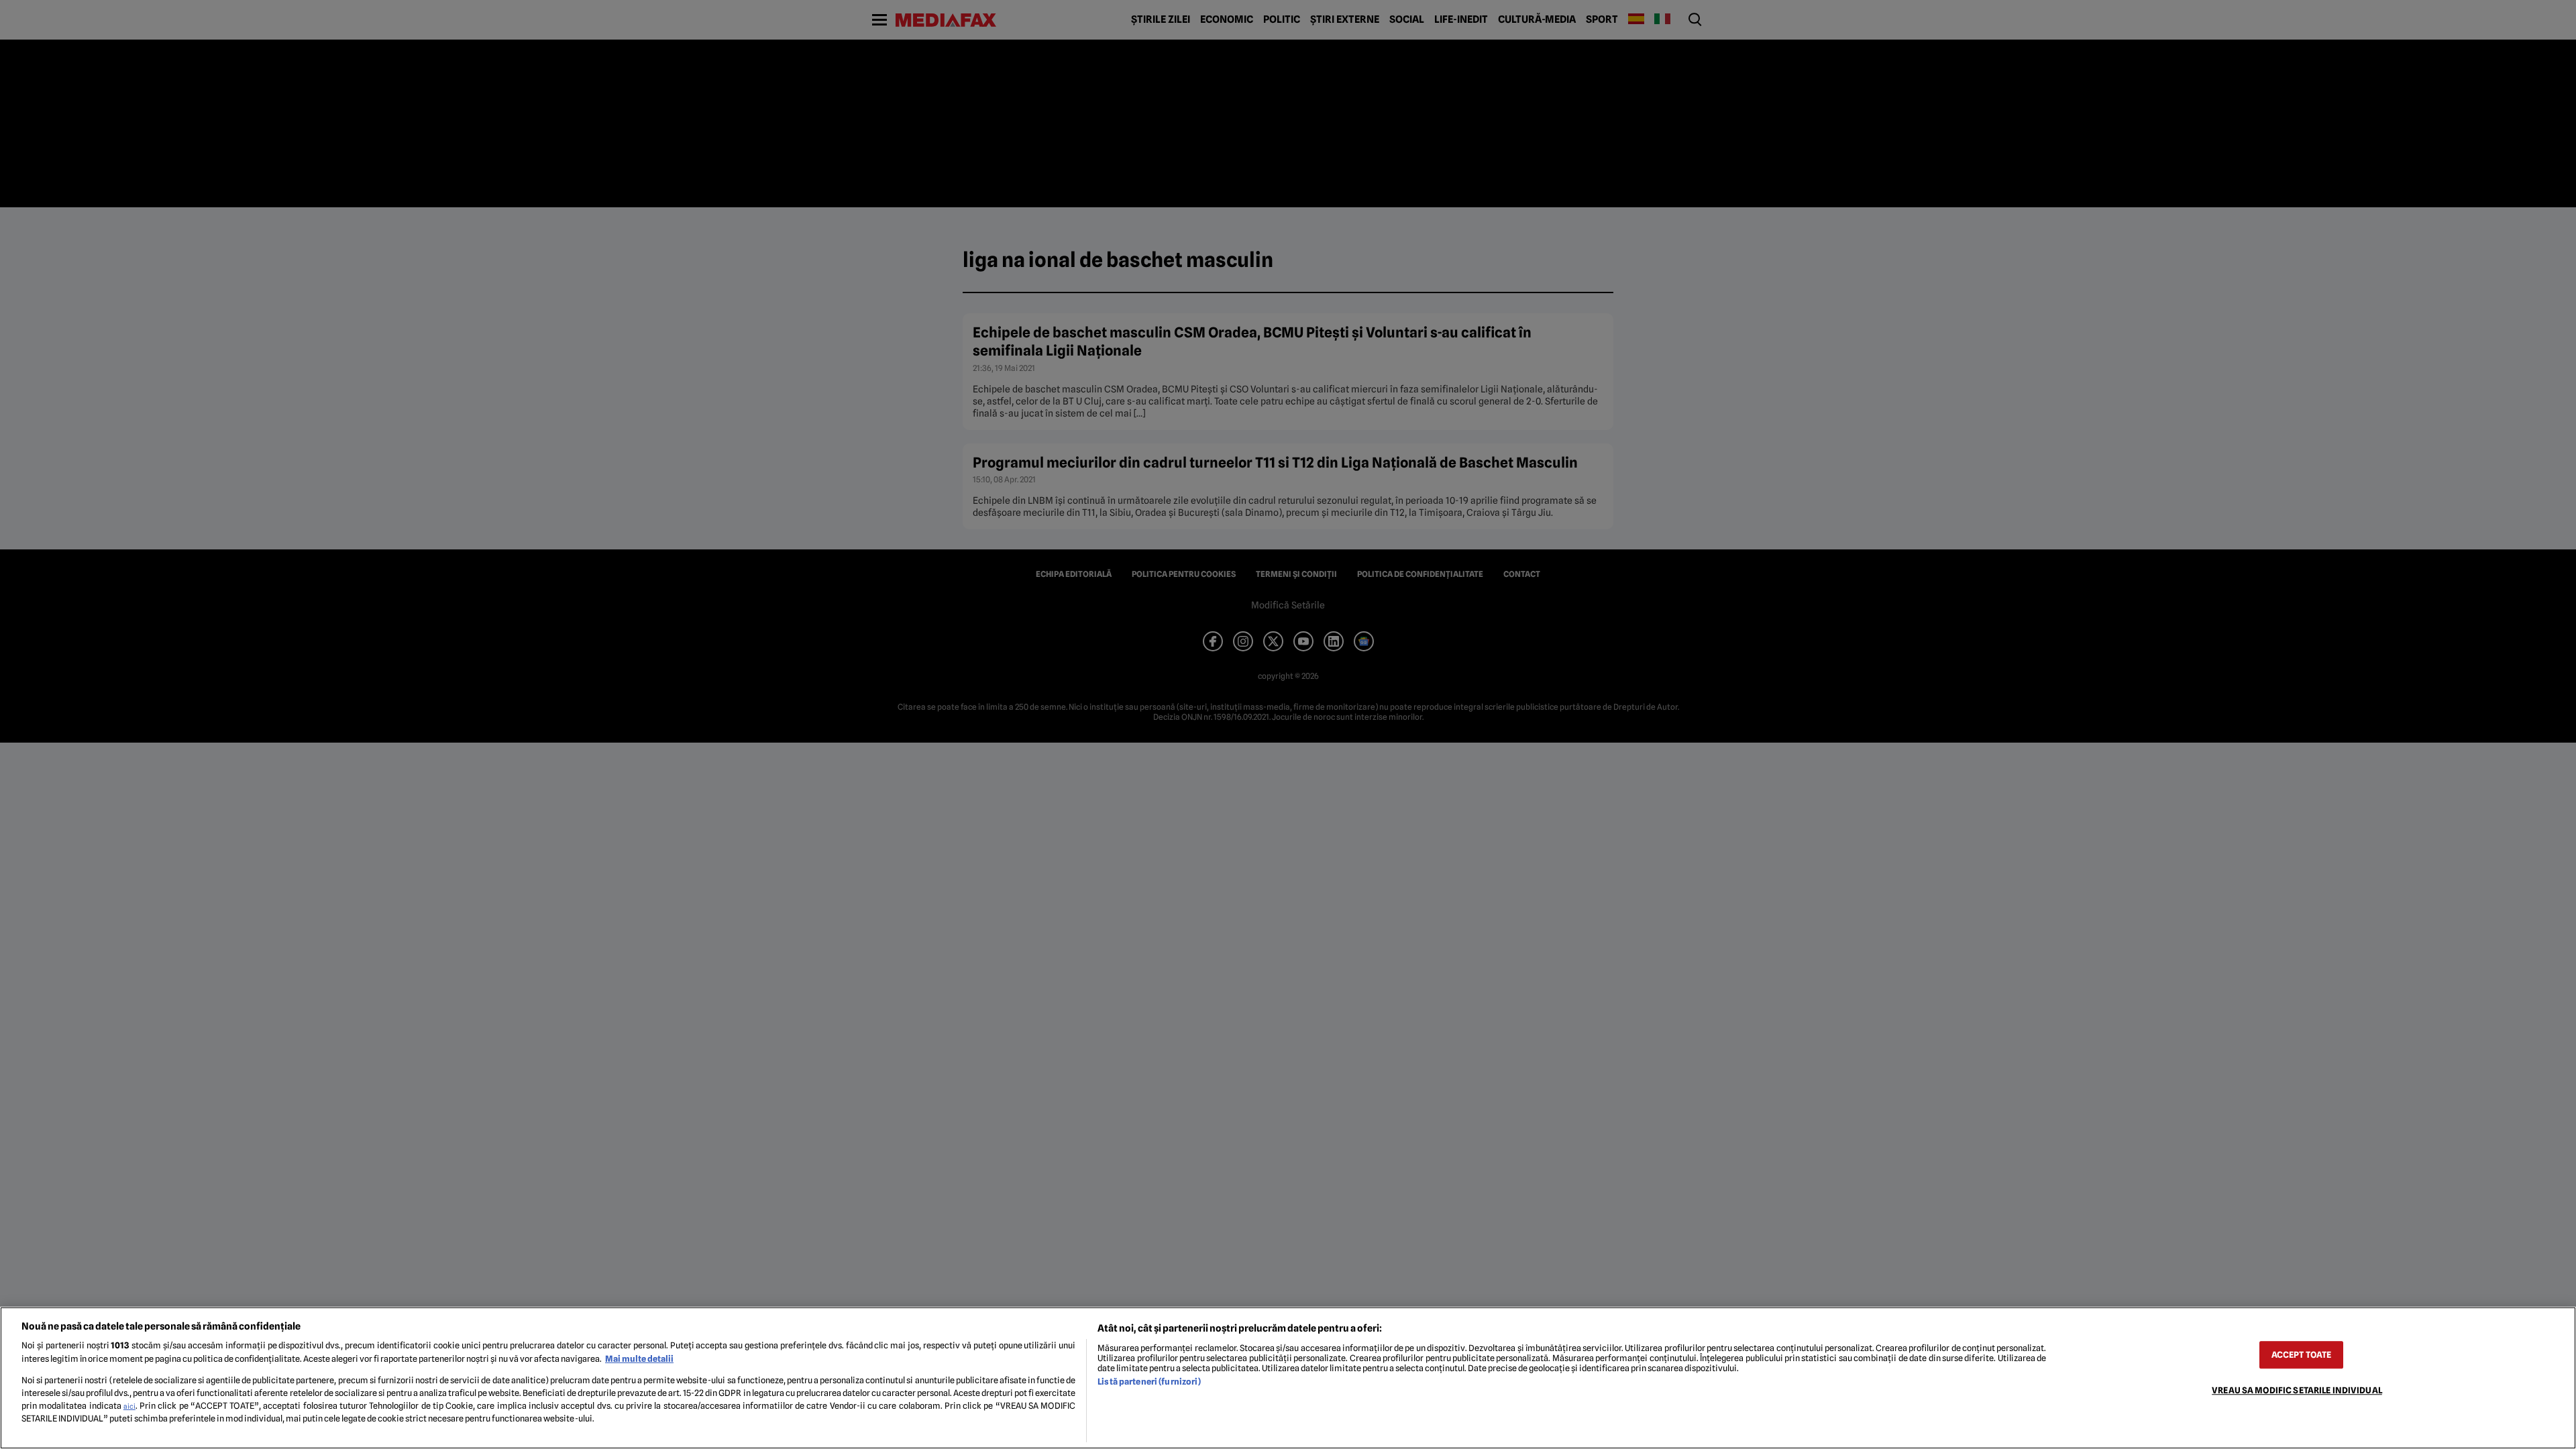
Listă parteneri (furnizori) (1149, 1382)
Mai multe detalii (639, 1359)
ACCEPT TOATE (2302, 1355)
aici (129, 1406)
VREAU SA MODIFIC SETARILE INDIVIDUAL (2297, 1390)
